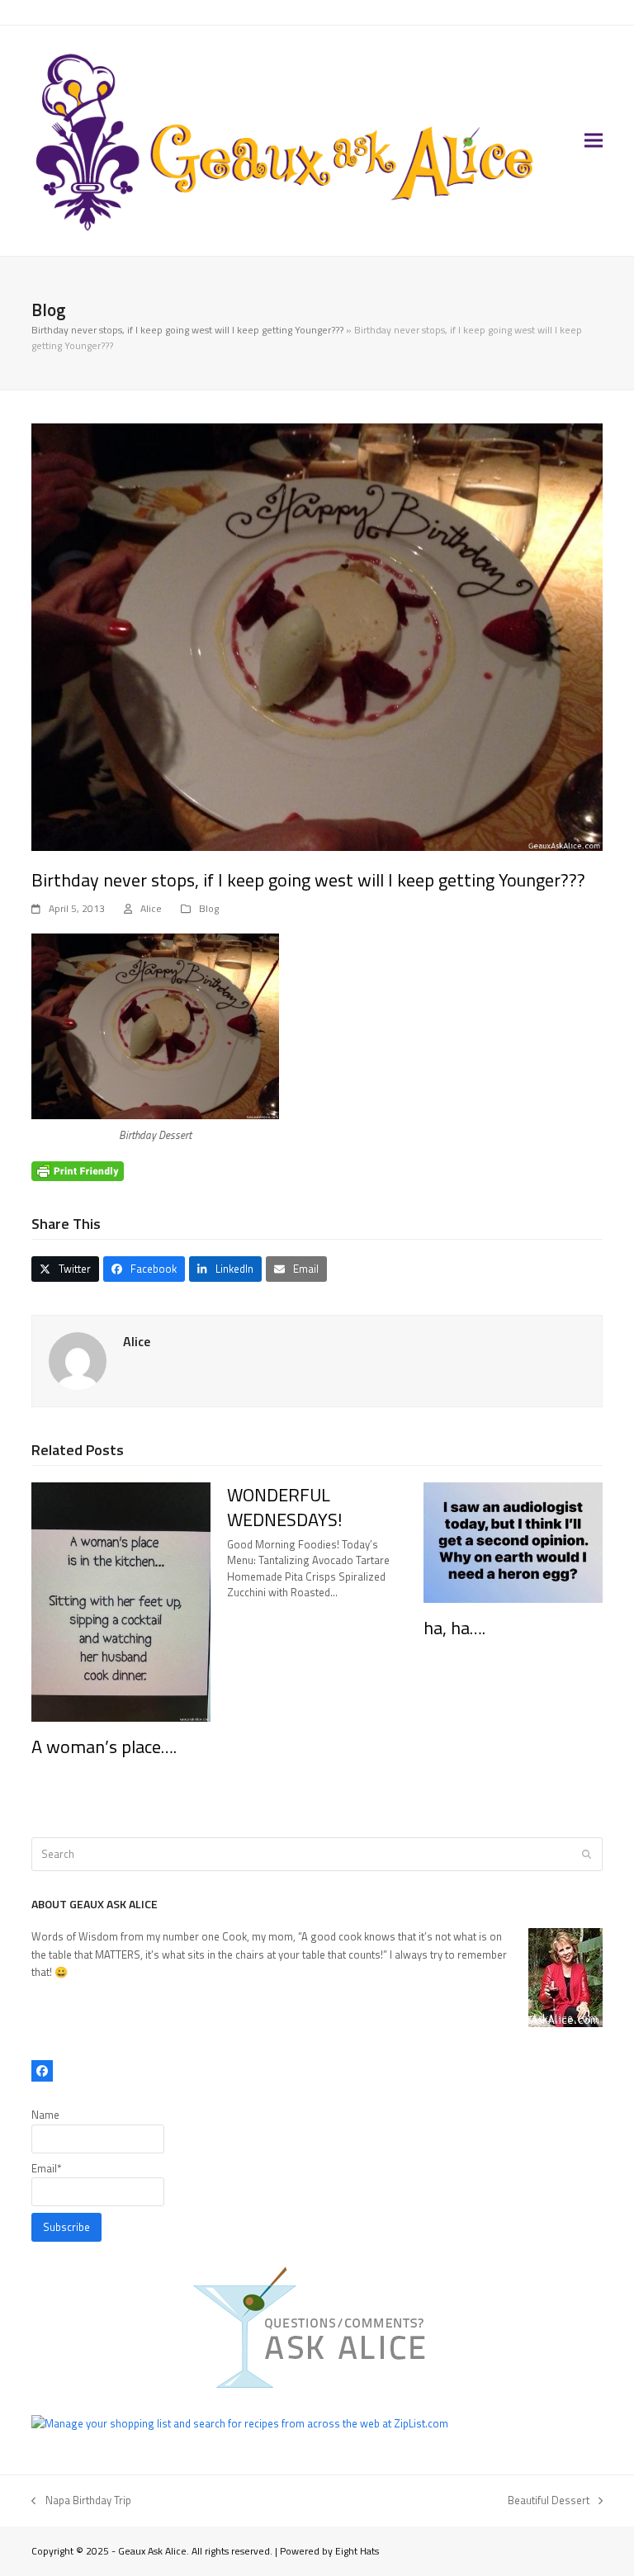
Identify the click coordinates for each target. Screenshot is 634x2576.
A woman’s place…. (104, 1746)
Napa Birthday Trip (81, 2500)
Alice (151, 908)
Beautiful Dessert (549, 2500)
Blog (209, 908)
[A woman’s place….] (121, 1600)
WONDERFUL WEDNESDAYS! (285, 1507)
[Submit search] (587, 1854)
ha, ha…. (454, 1628)
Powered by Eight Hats (329, 2551)
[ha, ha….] (513, 1541)
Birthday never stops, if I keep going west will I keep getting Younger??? (187, 330)
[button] (594, 141)
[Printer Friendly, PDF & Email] (78, 1171)
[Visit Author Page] (78, 1360)
